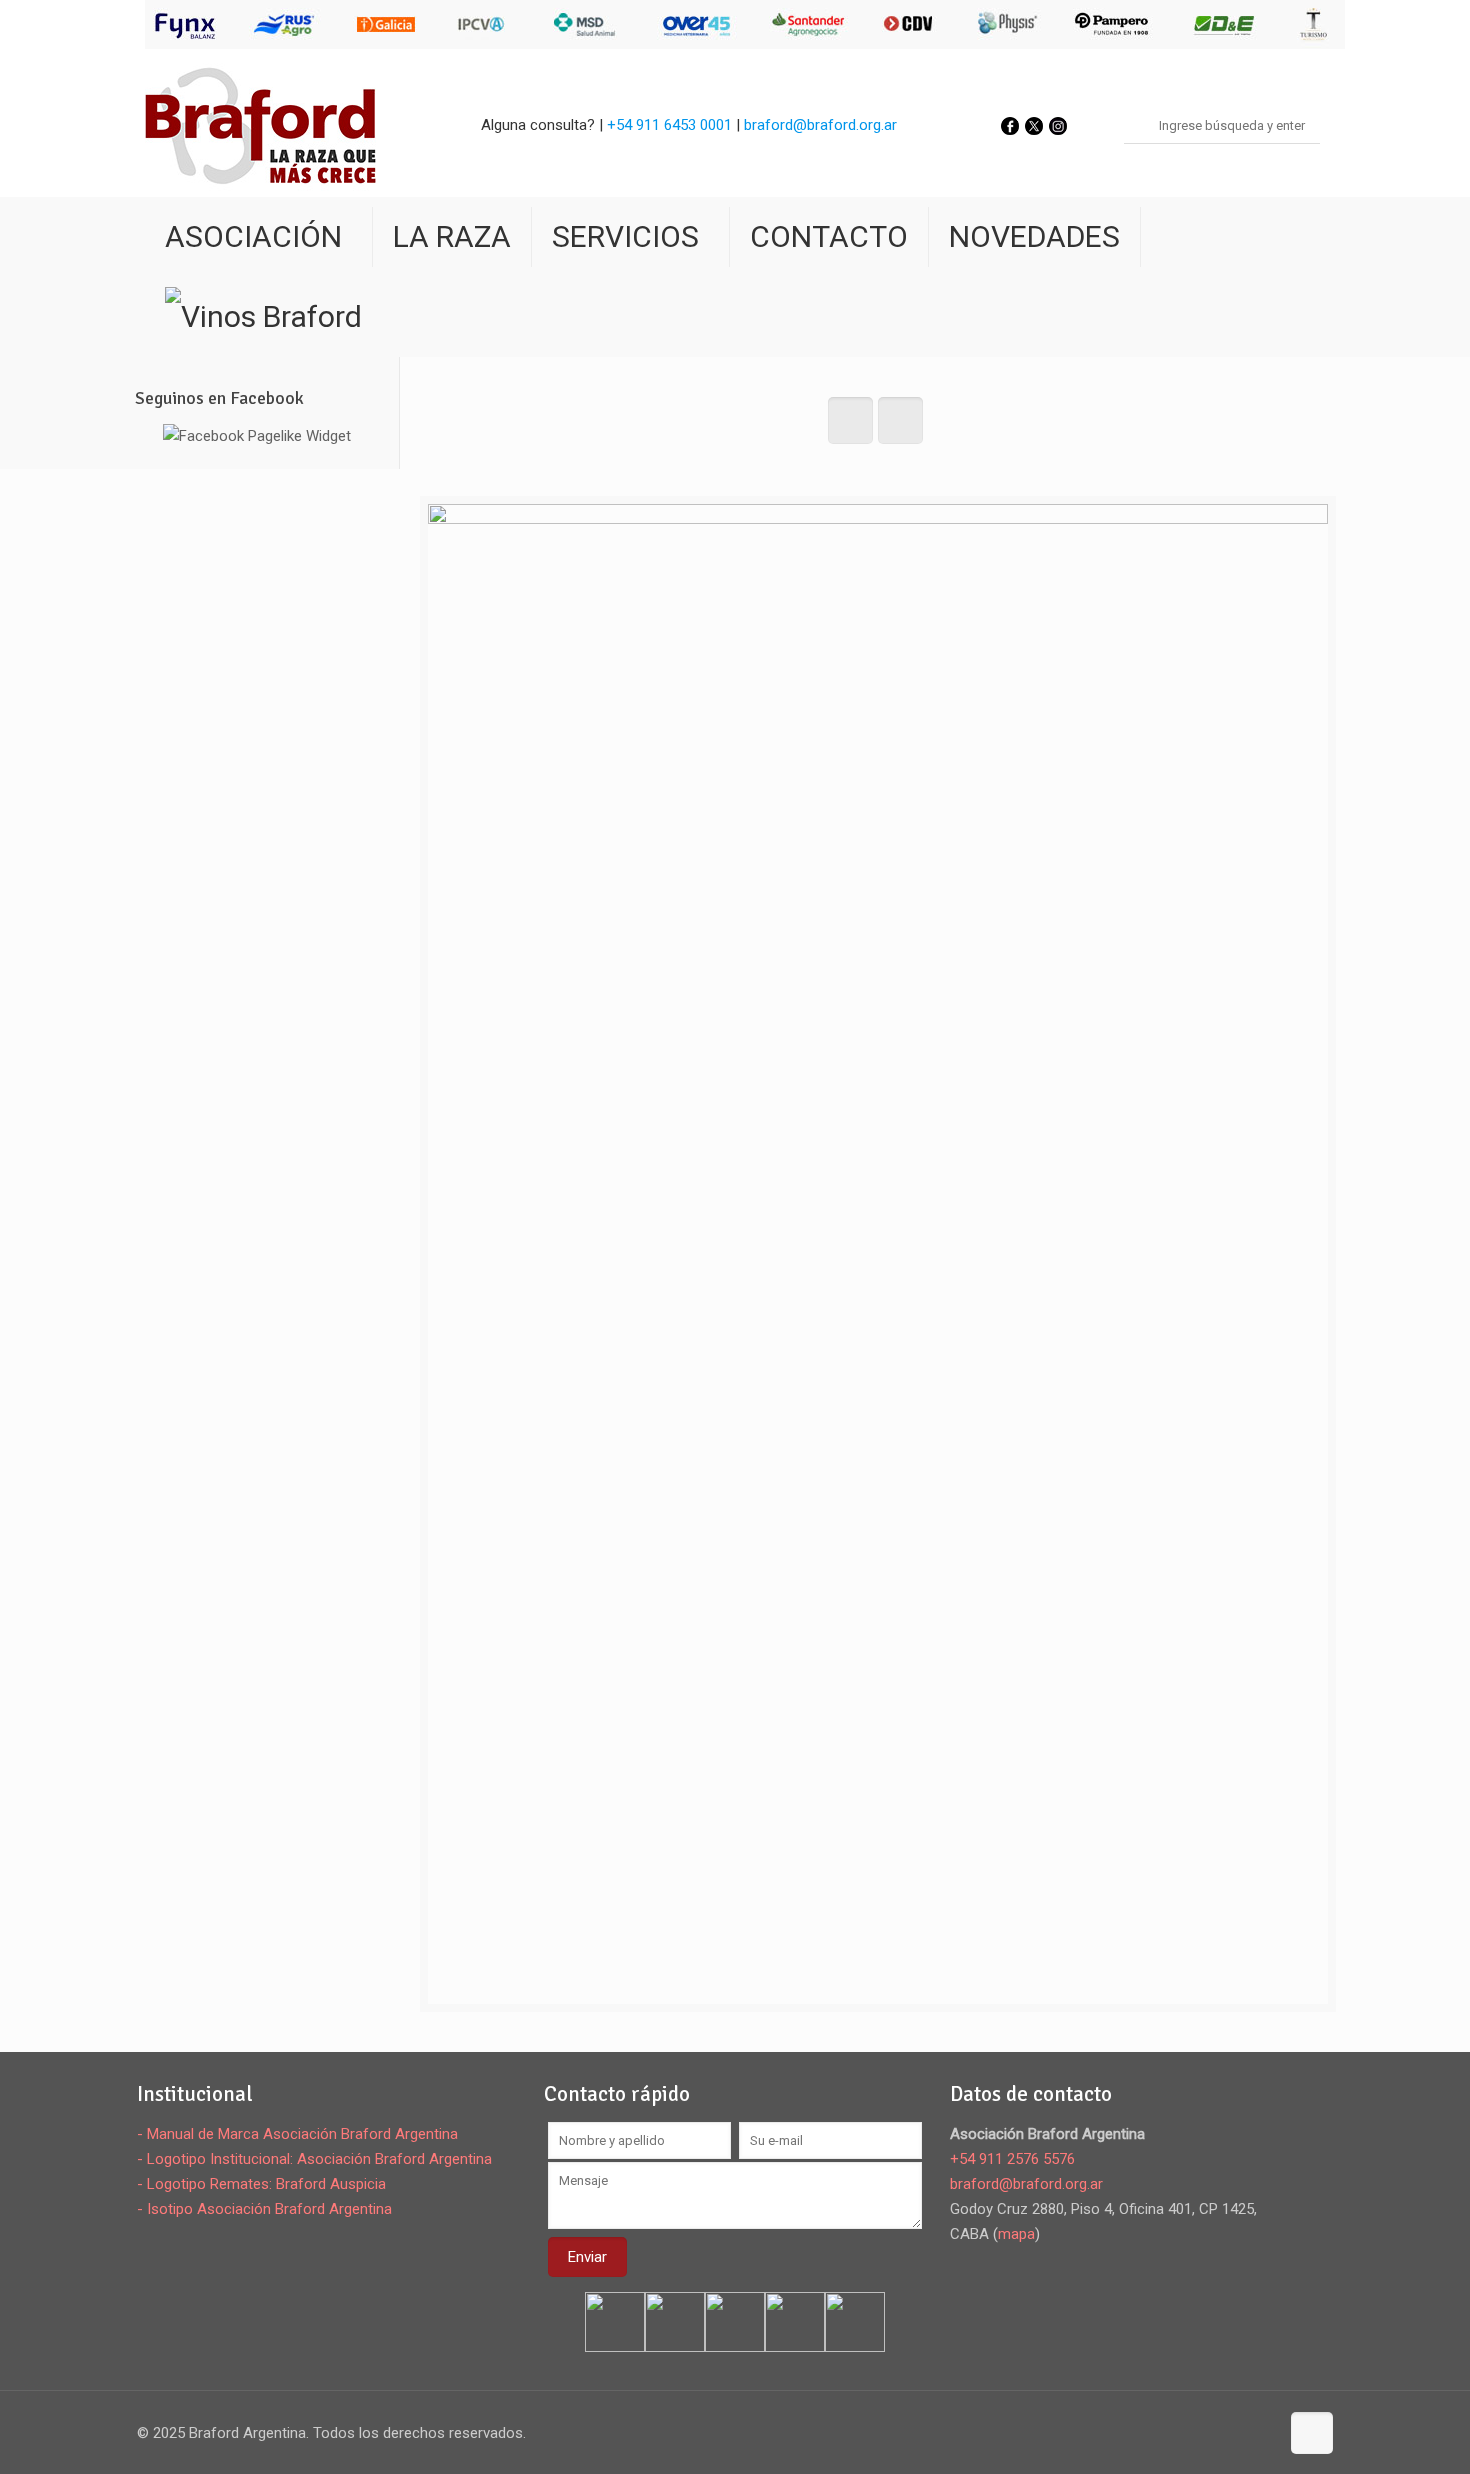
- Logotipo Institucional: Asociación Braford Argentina (314, 2159)
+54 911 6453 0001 (669, 125)
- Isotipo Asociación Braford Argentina (264, 2209)
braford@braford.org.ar (820, 125)
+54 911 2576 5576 (1012, 2159)
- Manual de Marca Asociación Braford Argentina (297, 2134)
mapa (1016, 2234)
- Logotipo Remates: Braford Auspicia (261, 2184)
